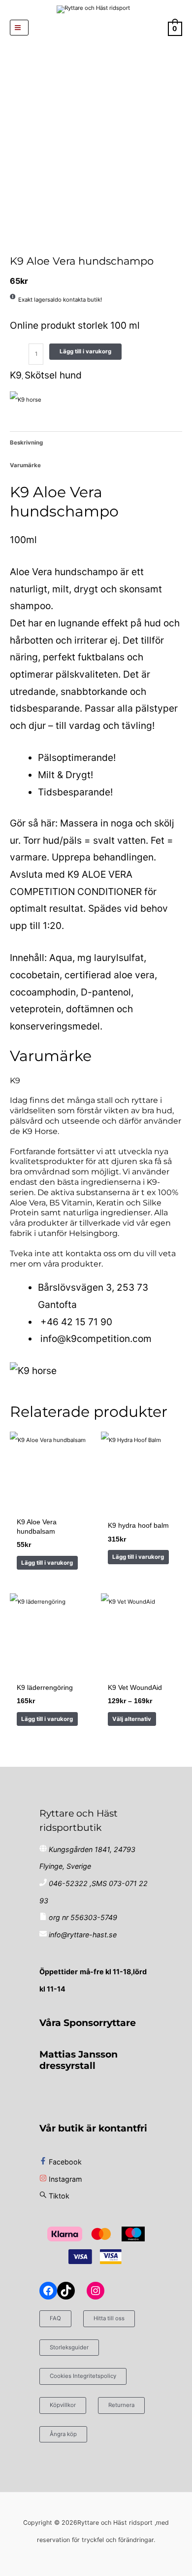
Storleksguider (69, 2347)
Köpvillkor (63, 2405)
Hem (11, 245)
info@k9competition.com (96, 1339)
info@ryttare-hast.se (83, 1935)
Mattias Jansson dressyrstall (79, 2060)
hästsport (16, 245)
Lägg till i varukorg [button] (47, 1563)
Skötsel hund (22, 245)
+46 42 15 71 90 (76, 1322)
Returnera (121, 2405)
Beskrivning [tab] (26, 443)
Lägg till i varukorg (85, 351)
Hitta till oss (109, 2318)
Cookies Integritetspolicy (83, 2376)
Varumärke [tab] (25, 465)
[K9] (26, 400)
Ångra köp (63, 2434)
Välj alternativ (132, 1719)
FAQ (55, 2318)
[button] (96, 28)
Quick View (50, 1504)
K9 (16, 375)
